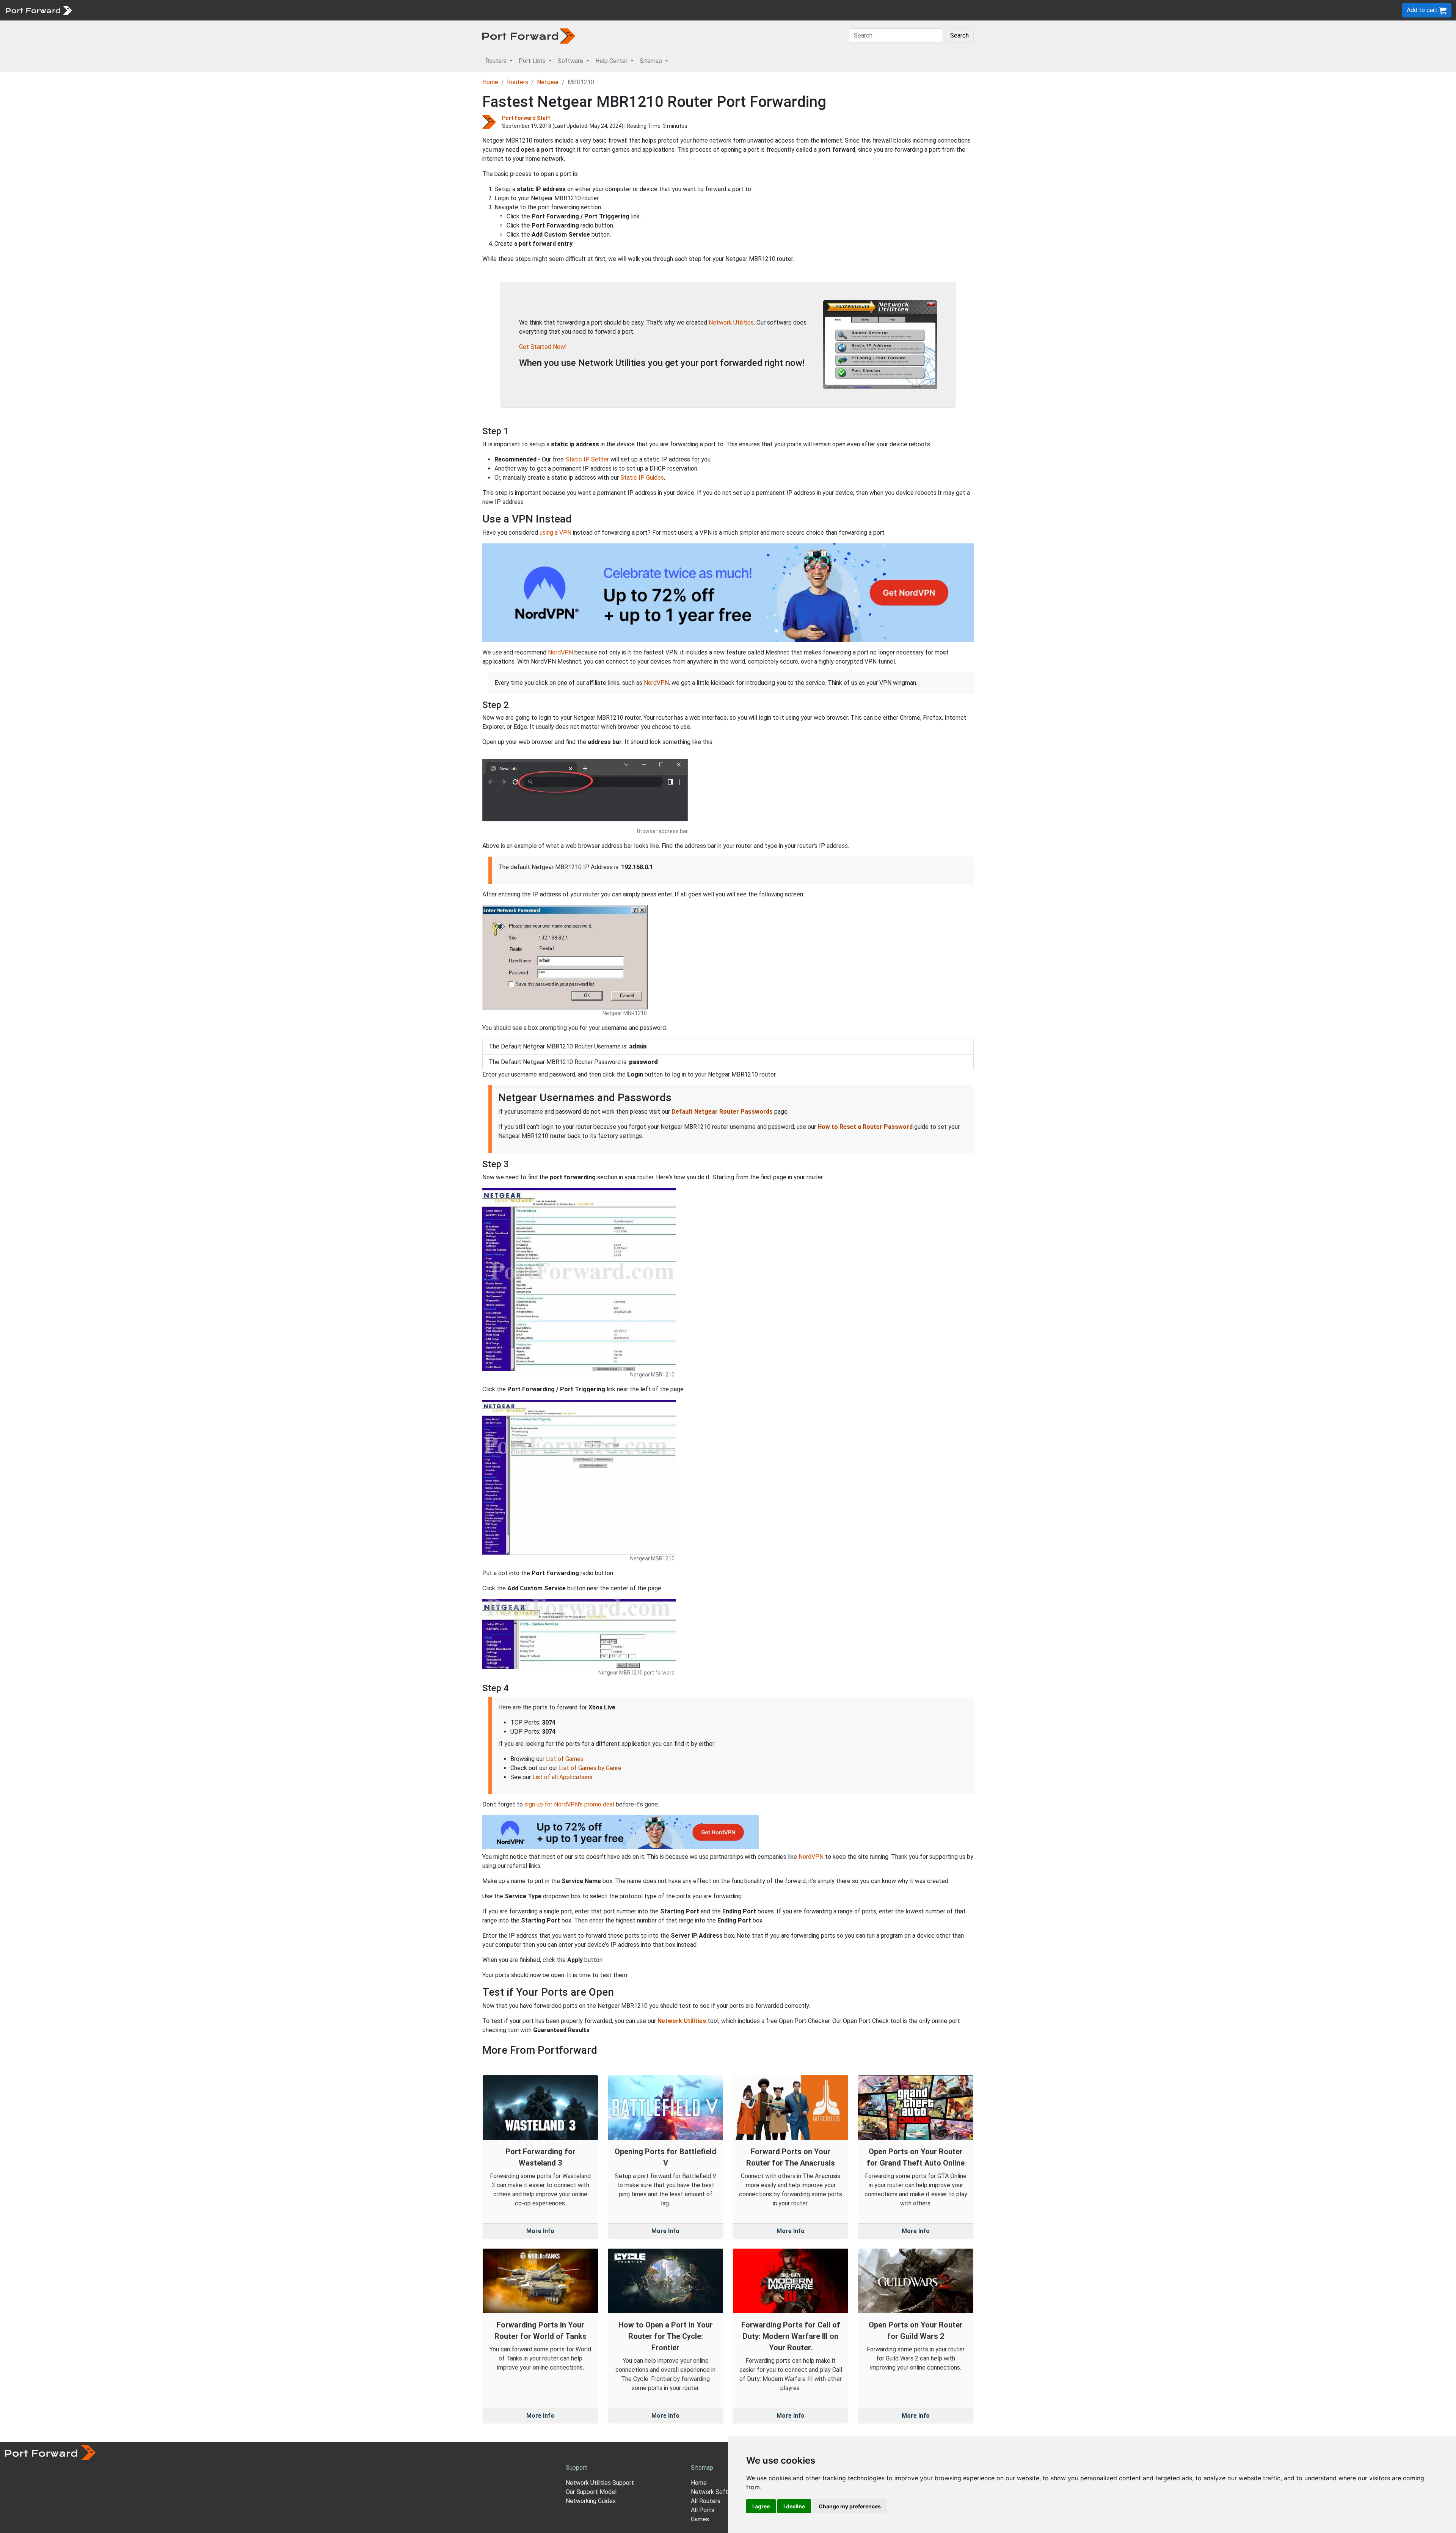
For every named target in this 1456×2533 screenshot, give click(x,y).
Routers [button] (497, 61)
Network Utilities (731, 323)
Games (700, 2519)
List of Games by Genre (590, 1768)
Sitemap (235, 10)
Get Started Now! (543, 347)
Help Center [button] (612, 61)
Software (167, 10)
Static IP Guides (642, 478)
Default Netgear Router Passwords (722, 1112)
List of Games (565, 1759)
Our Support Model (591, 2492)
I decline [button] (794, 2506)
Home (490, 82)
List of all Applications (562, 1777)
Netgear (548, 82)
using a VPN (555, 533)
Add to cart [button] (1423, 10)
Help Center (202, 10)
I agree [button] (761, 2506)
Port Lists (134, 10)
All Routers (706, 2501)
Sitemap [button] (652, 61)
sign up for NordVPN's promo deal (569, 1804)
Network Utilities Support (600, 2483)
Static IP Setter (587, 459)
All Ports (703, 2510)
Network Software (716, 2492)
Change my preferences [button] (850, 2506)
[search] (256, 10)
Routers (104, 10)
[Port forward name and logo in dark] (529, 35)
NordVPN (560, 652)
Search (959, 35)
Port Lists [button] (533, 61)
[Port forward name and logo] (38, 10)
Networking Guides (591, 2501)
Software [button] (571, 61)
